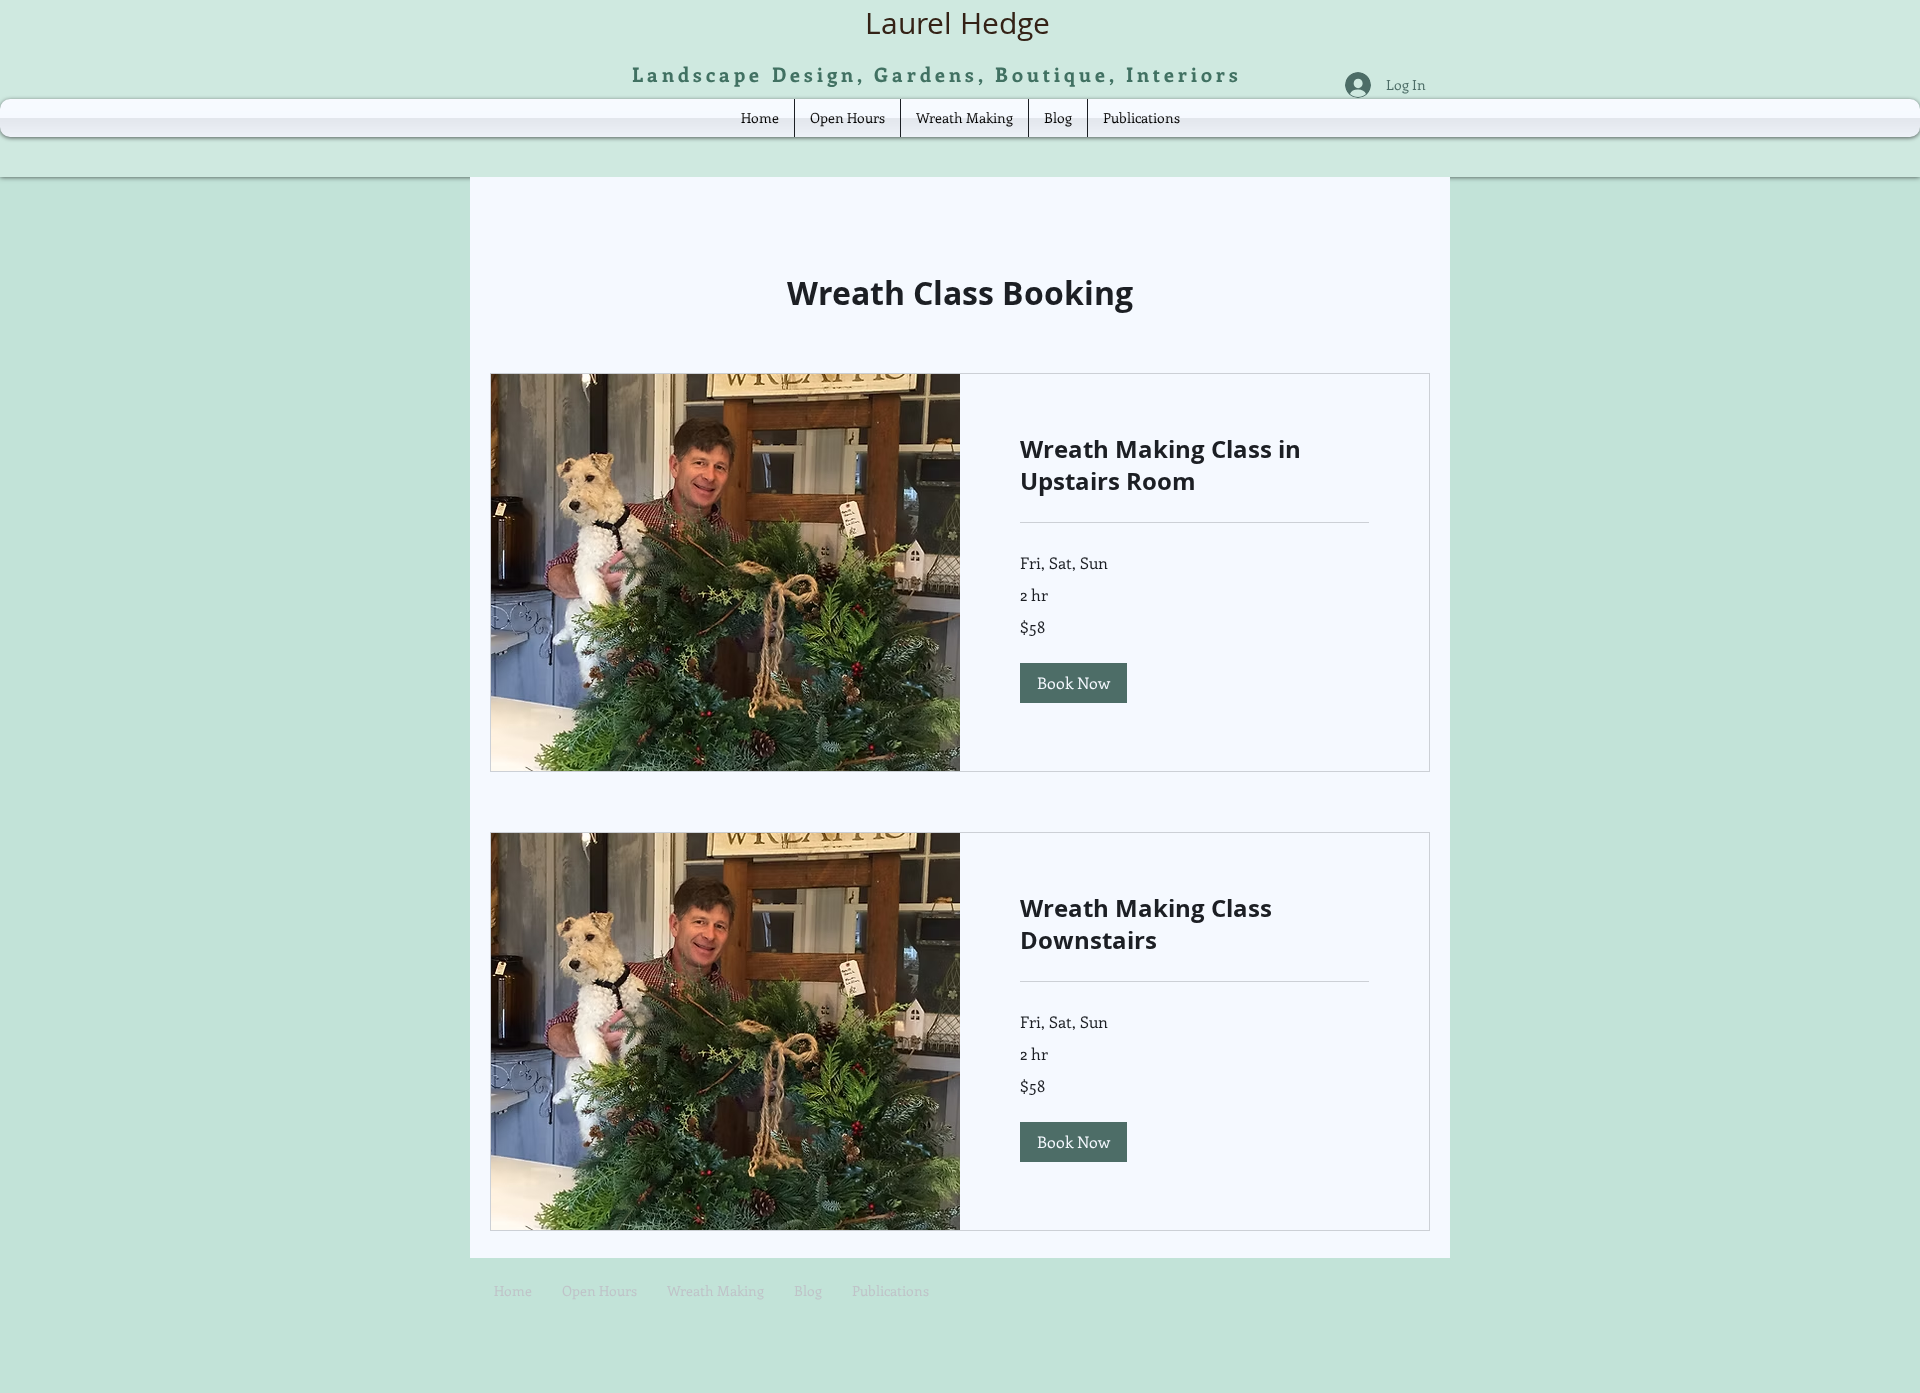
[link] (1194, 466)
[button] (1073, 683)
